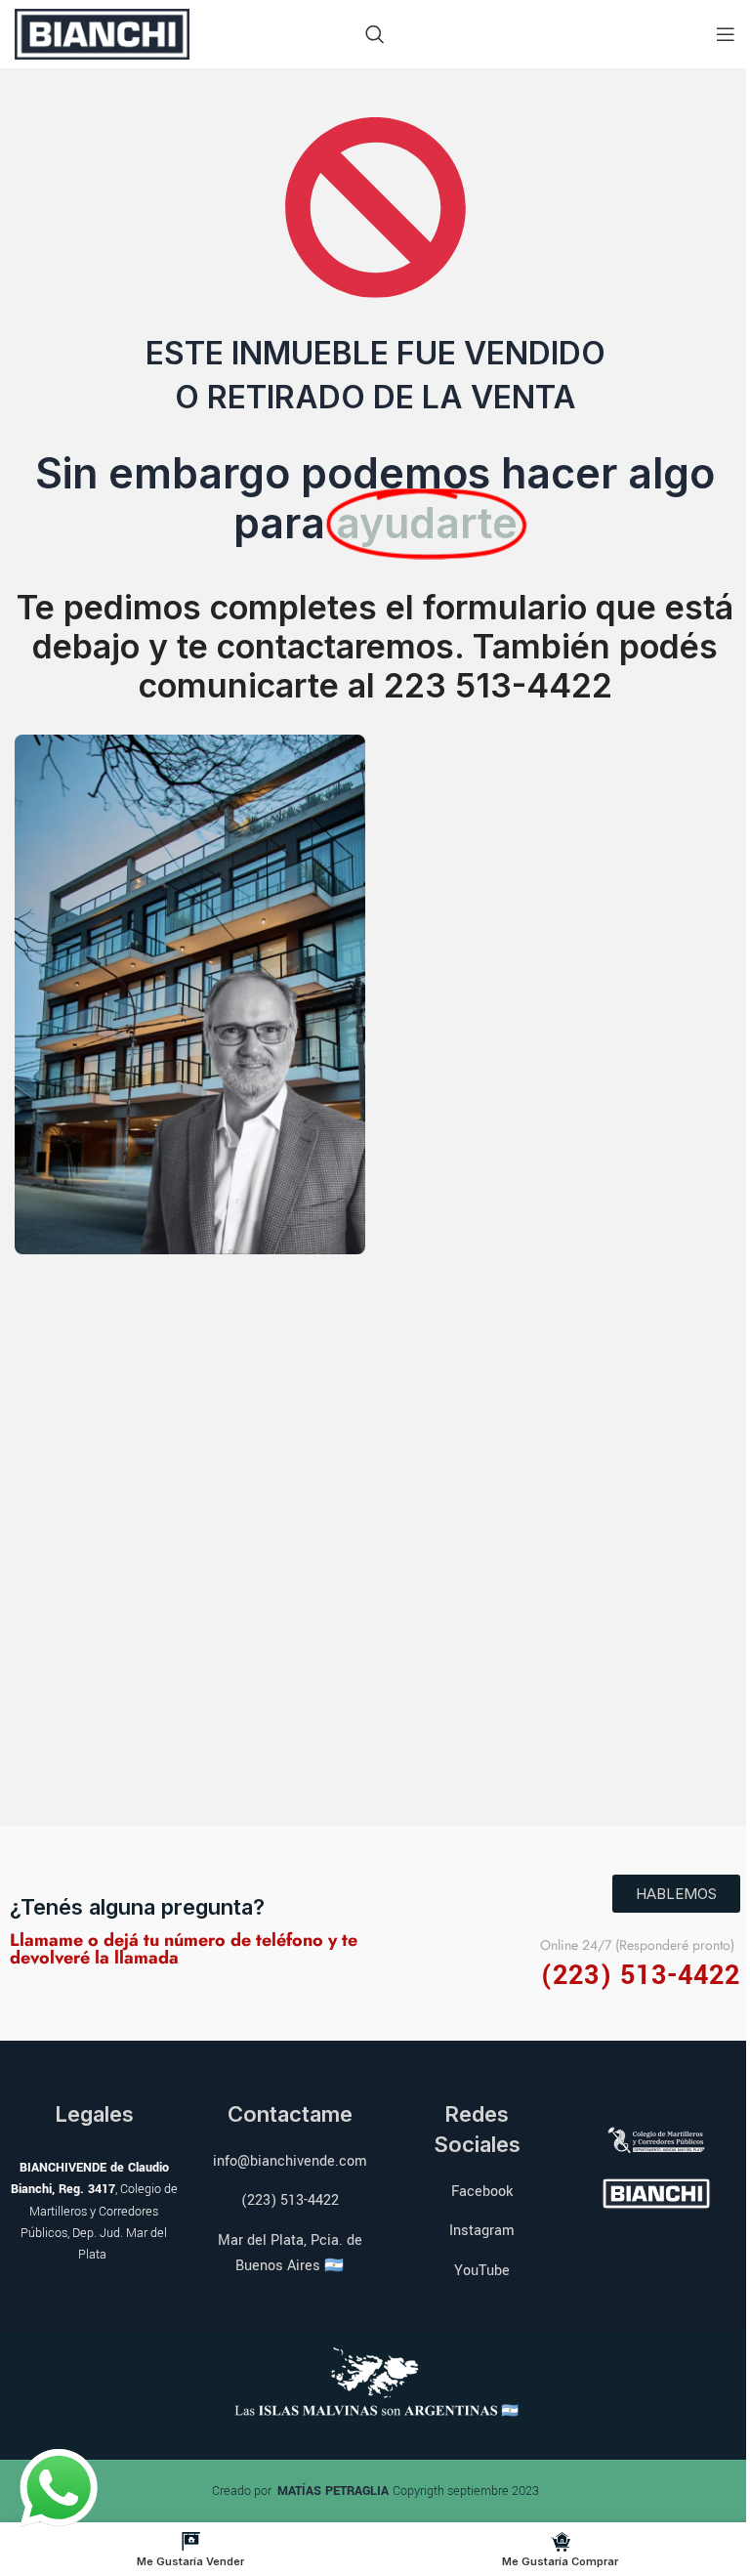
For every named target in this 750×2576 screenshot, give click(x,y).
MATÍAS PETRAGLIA (335, 2491)
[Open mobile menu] (726, 34)
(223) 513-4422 (290, 2200)
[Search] (375, 34)
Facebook (482, 2192)
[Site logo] (102, 32)
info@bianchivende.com (290, 2161)
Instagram (482, 2231)
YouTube (482, 2271)
